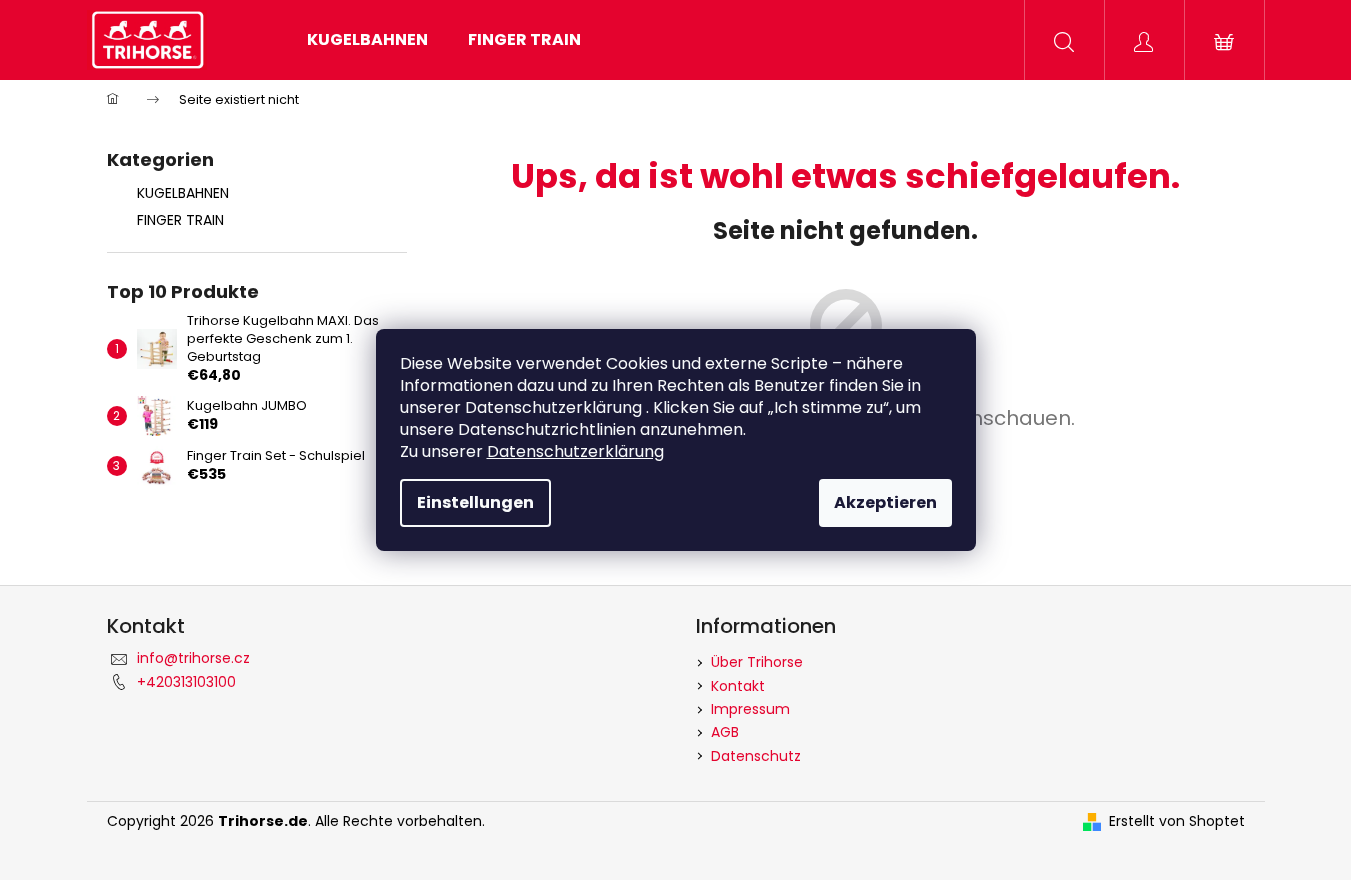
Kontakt (738, 686)
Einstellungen (475, 502)
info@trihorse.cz (193, 658)
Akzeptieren (885, 502)
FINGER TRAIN (180, 220)
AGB (725, 732)
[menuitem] (367, 40)
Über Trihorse (757, 662)
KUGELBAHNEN (183, 193)
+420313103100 (186, 682)
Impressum (750, 709)
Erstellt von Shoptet (1177, 821)
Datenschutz (756, 756)
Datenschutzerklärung (575, 451)
